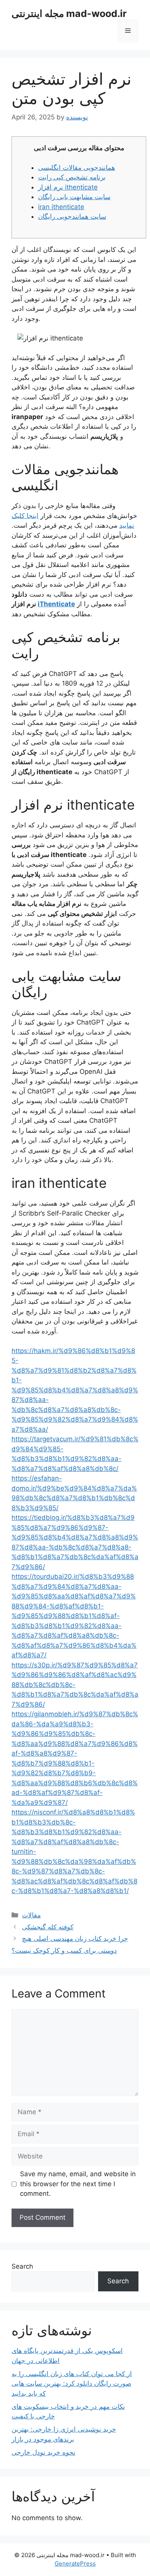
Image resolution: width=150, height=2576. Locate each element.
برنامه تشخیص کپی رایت (72, 177)
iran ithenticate (61, 207)
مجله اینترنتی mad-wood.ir (69, 13)
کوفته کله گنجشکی (48, 1927)
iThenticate (56, 604)
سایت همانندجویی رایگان (72, 216)
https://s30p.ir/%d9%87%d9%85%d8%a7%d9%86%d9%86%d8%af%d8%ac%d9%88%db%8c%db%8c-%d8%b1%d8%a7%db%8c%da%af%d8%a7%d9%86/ (75, 1685)
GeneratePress (75, 2563)
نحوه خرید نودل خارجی (43, 2452)
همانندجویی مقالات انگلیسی (77, 168)
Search (22, 2266)
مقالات (31, 1915)
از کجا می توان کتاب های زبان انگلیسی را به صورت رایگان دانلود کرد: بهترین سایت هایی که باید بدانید (72, 2384)
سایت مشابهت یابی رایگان (74, 197)
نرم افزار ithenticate (68, 187)
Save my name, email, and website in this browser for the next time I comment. (78, 2184)
